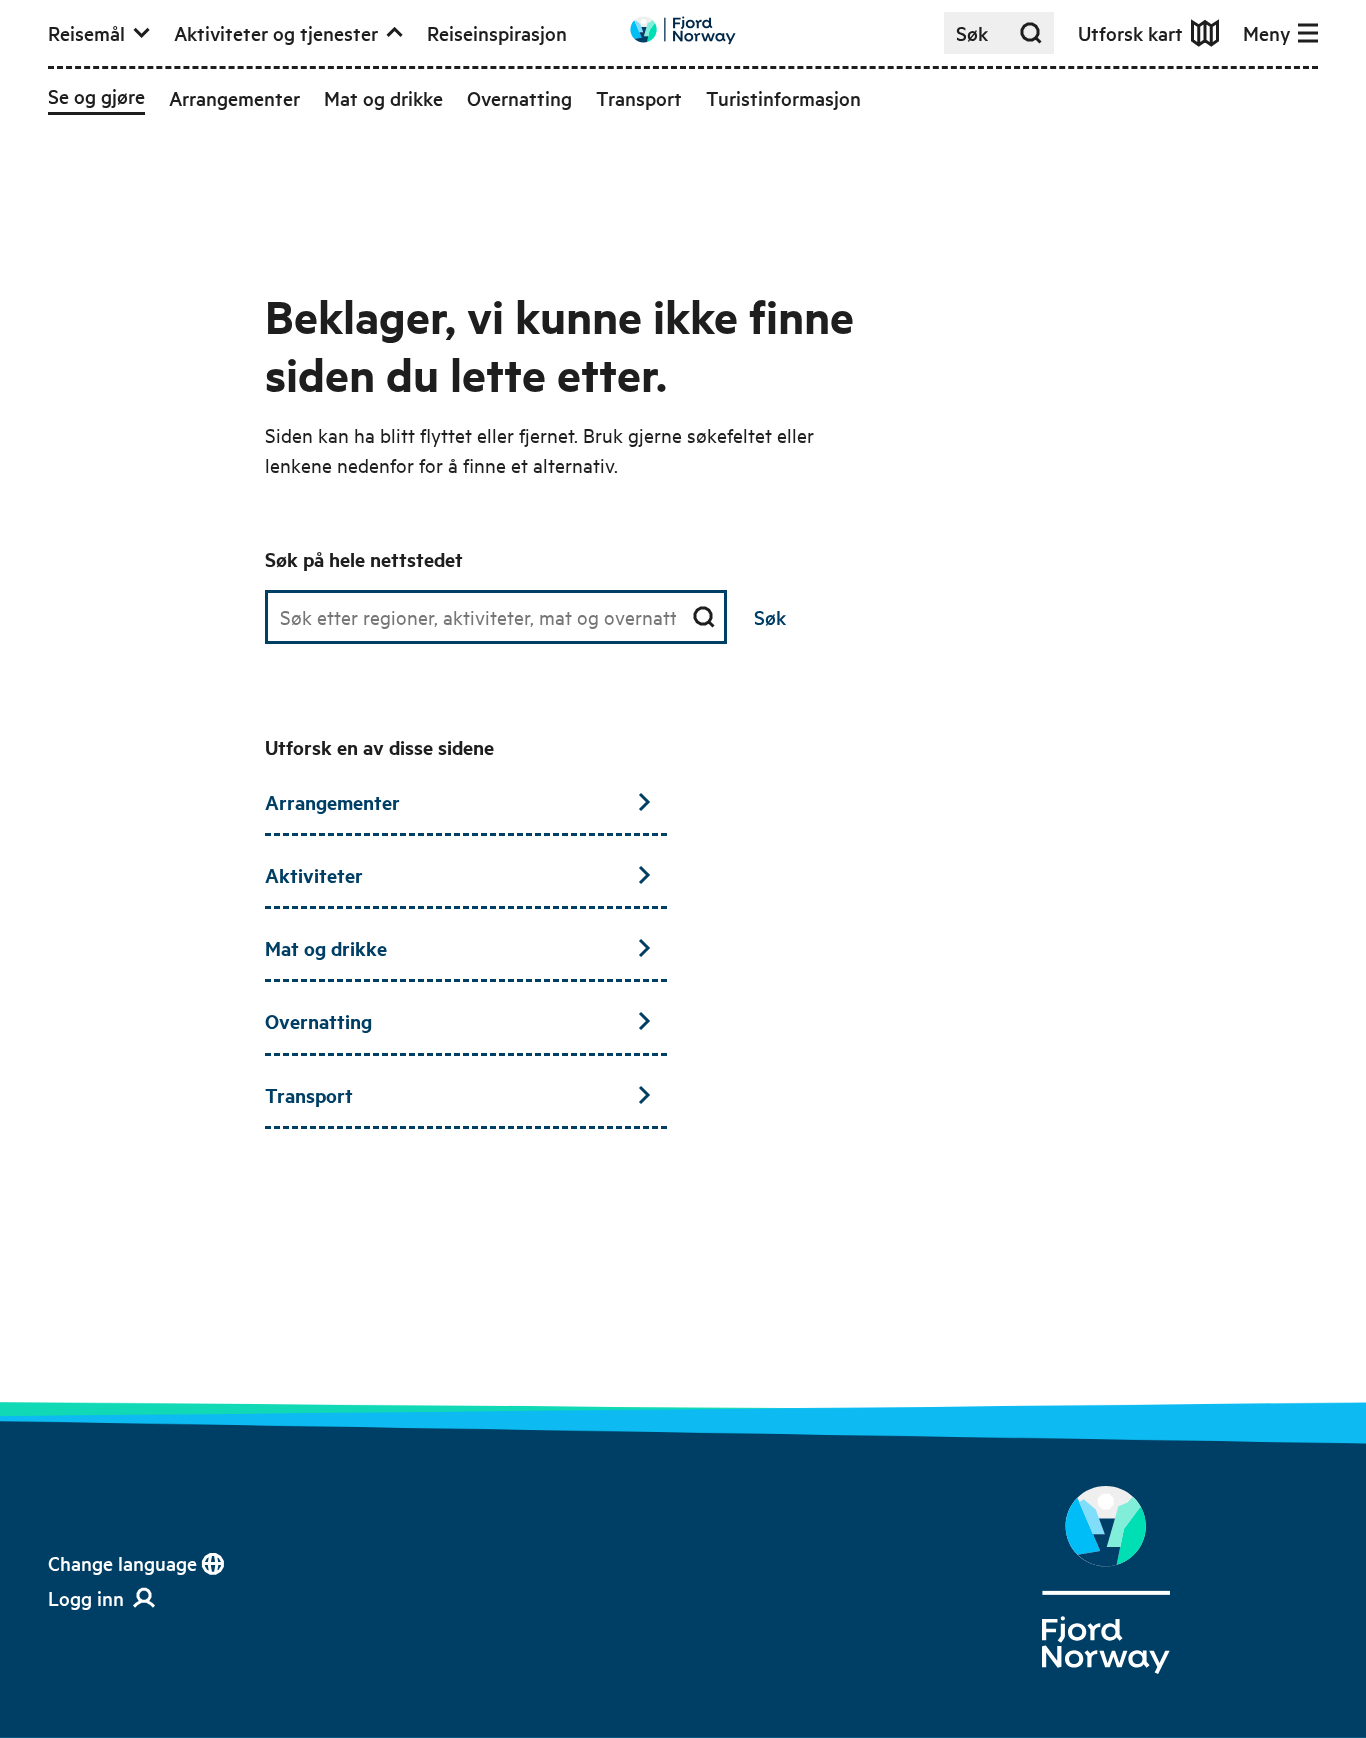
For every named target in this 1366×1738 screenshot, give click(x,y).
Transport (309, 1095)
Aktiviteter (314, 875)
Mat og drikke (326, 948)
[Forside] (1106, 1580)
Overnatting (318, 1021)
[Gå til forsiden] (683, 30)
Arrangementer (332, 802)
